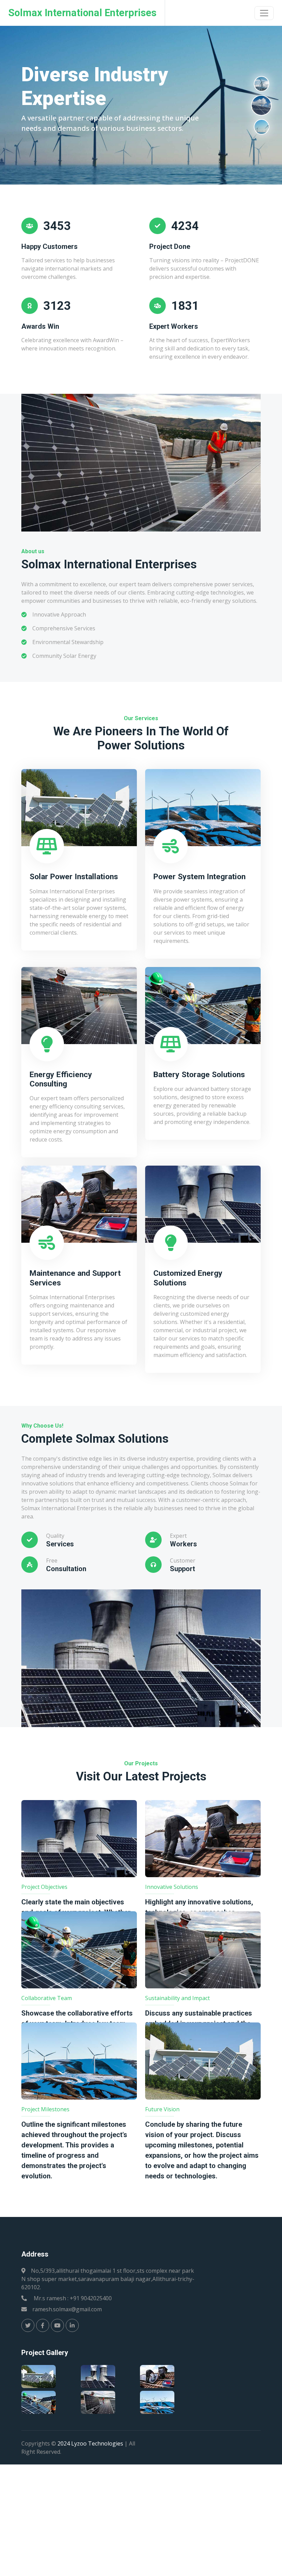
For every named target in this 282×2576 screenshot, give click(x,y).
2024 (64, 2443)
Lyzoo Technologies (97, 2443)
